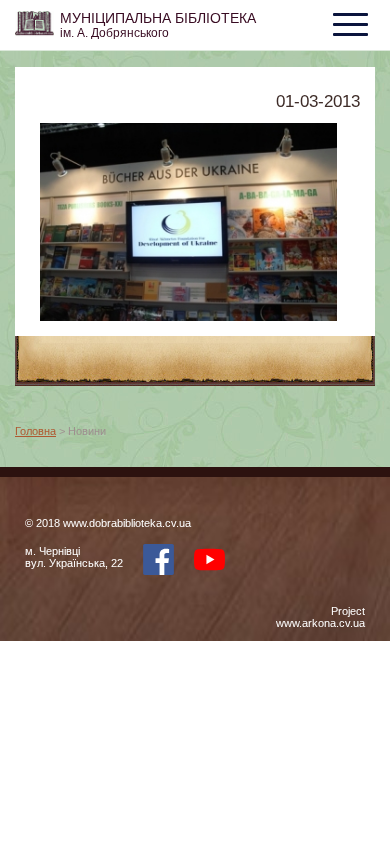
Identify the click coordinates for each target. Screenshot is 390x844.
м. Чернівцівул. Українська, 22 (74, 557)
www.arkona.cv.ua (320, 623)
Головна (35, 431)
